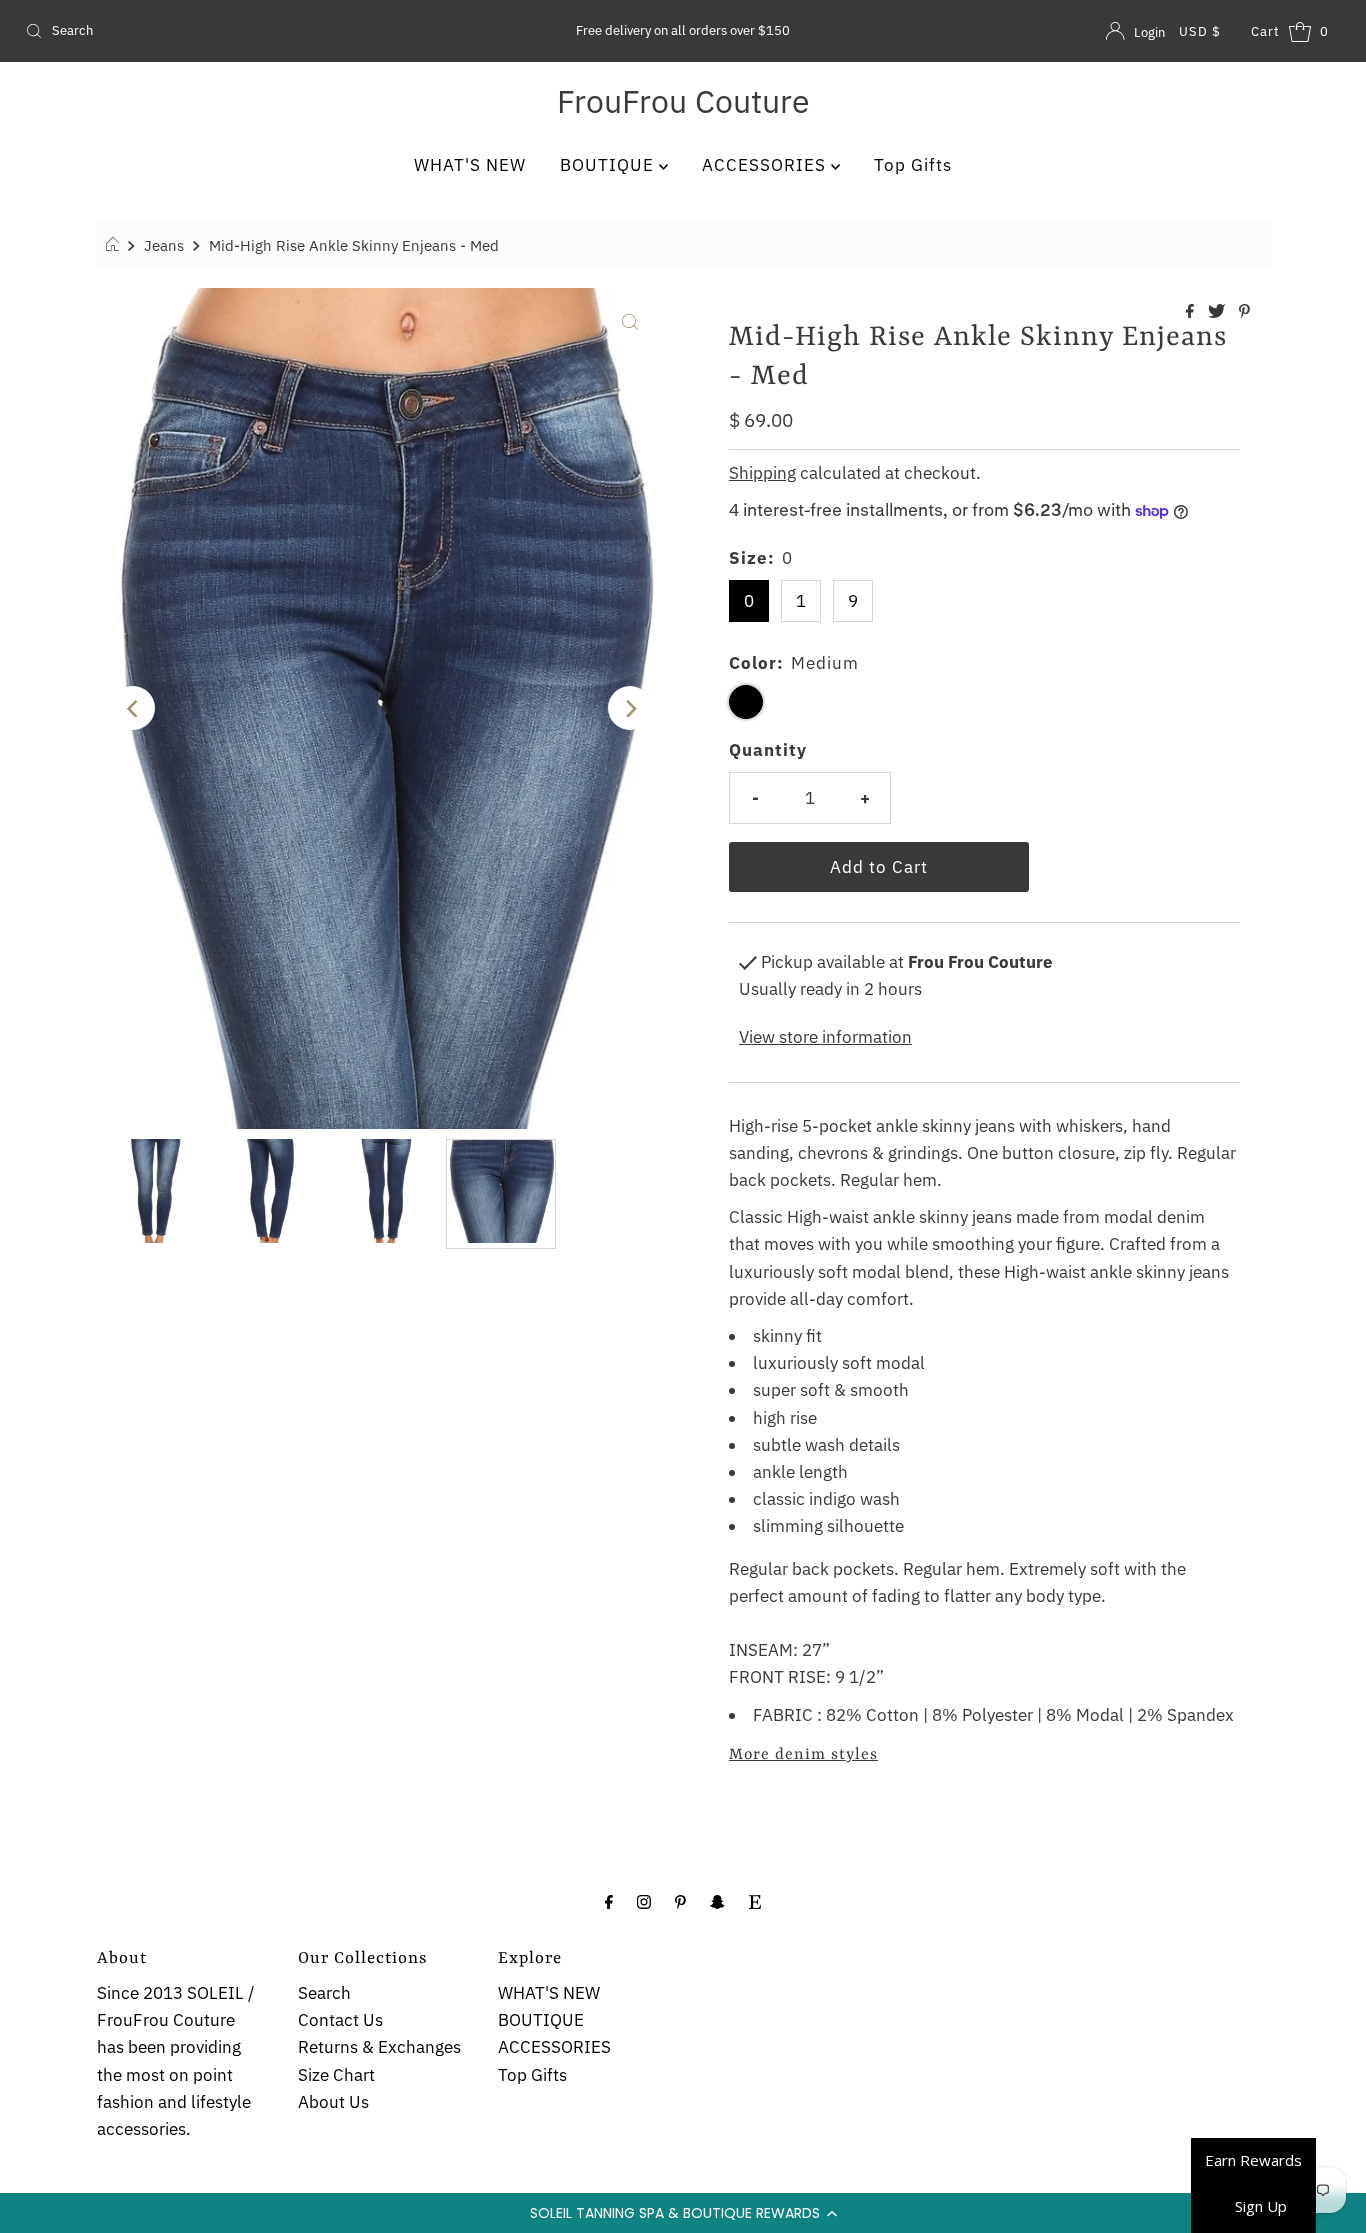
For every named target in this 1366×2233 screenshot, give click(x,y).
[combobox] (233, 31)
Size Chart (336, 2075)
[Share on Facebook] (1192, 312)
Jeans (164, 245)
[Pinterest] (680, 1900)
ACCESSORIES (766, 165)
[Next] (630, 708)
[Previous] (133, 708)
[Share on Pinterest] (1244, 312)
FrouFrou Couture (683, 101)
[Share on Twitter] (1218, 312)
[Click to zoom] (630, 320)
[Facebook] (609, 1900)
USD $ (1200, 31)
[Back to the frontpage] (115, 245)
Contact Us (340, 2020)
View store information (825, 1037)
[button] (683, 2213)
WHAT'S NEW (470, 165)
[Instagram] (644, 1900)
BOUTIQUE (609, 165)
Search (324, 1993)
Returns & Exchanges (379, 2047)
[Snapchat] (717, 1900)
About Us (333, 2102)
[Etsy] (755, 1900)
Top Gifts (913, 165)
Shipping (762, 473)
